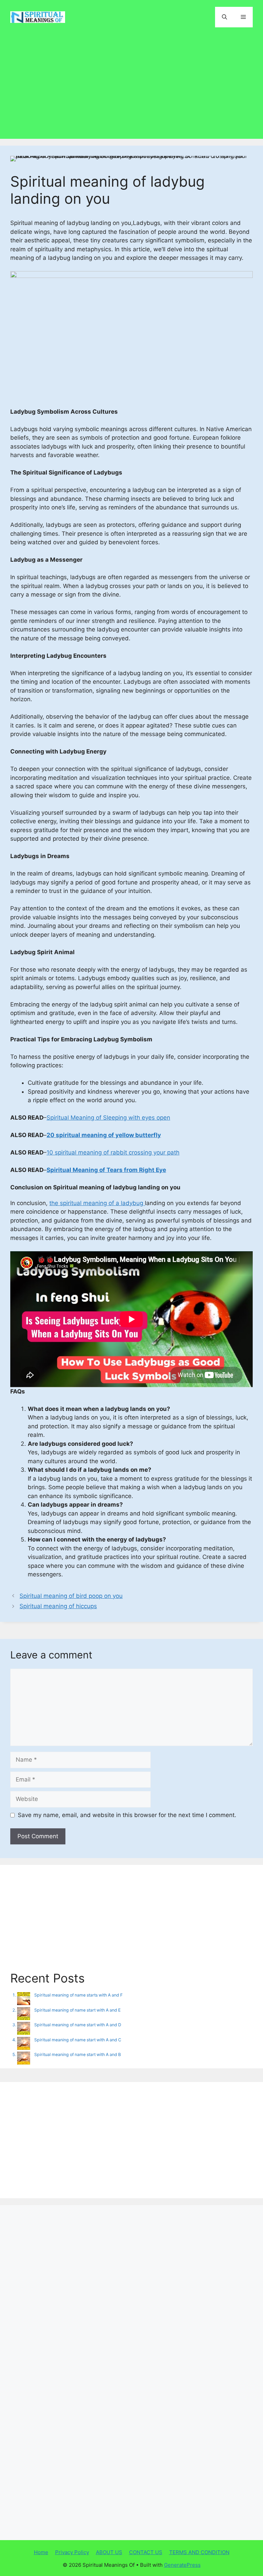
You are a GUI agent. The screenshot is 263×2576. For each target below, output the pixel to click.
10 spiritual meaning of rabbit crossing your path (113, 1152)
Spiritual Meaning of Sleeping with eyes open (108, 1118)
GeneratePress (182, 2565)
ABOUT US (109, 2552)
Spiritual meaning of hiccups (58, 1606)
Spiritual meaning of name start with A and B (78, 2054)
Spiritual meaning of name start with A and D (78, 2025)
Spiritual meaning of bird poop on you (71, 1596)
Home (41, 2552)
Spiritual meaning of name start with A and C (78, 2040)
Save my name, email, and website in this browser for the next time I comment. (127, 1815)
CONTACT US (146, 2552)
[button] (224, 17)
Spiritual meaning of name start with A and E (77, 2010)
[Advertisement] (131, 84)
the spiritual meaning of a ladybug (97, 1203)
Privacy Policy (72, 2552)
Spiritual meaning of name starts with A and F (78, 1995)
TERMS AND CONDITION (199, 2552)
